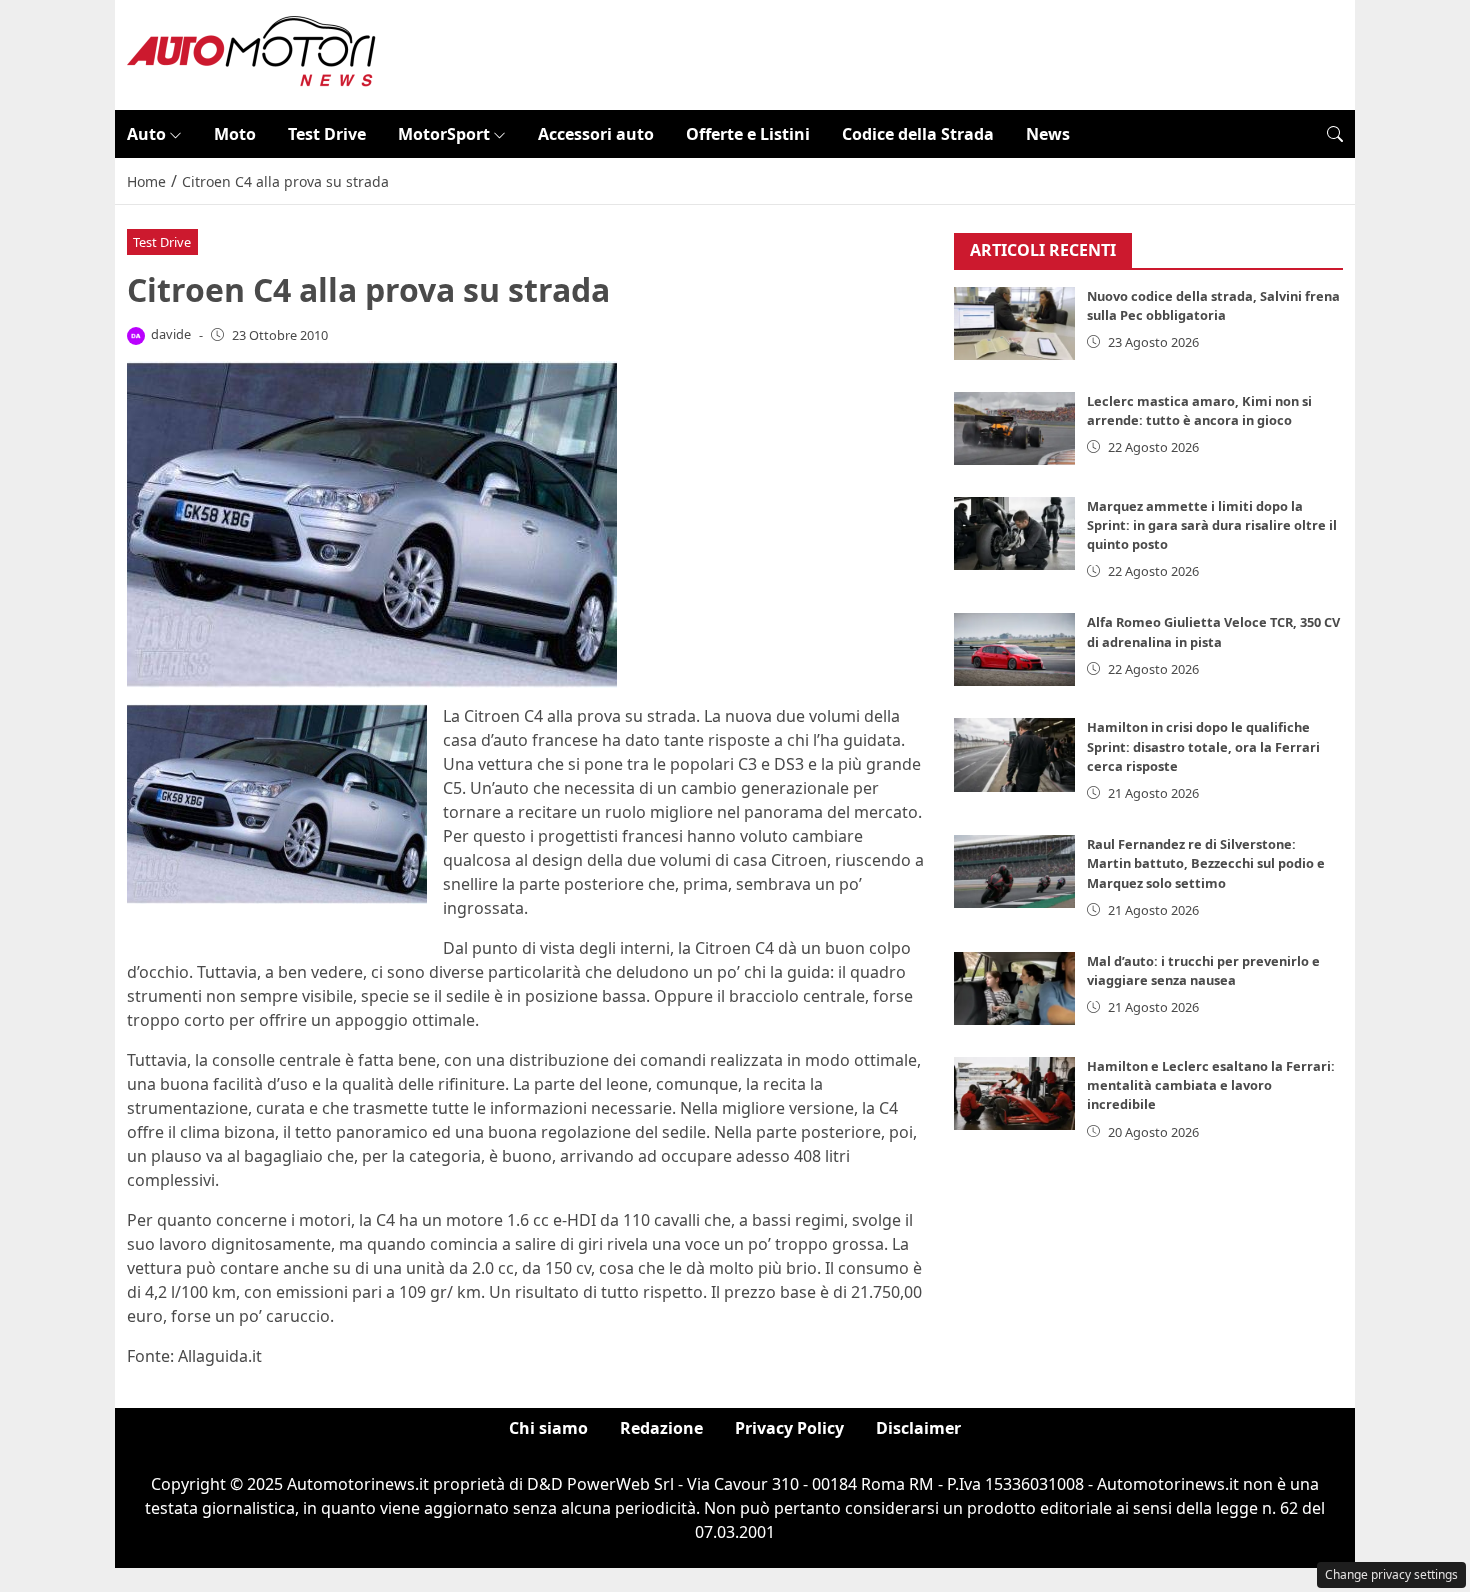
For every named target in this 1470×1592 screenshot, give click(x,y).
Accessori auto (596, 134)
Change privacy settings (1391, 1574)
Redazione (661, 1428)
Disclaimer (918, 1428)
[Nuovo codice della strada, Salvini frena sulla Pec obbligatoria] (1015, 323)
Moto (235, 134)
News (1048, 134)
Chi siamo (548, 1428)
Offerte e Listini (748, 134)
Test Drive (327, 134)
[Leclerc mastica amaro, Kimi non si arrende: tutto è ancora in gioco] (1015, 428)
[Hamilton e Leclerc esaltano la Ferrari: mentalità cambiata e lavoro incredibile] (1015, 1093)
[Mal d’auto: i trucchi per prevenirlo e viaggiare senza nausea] (1015, 988)
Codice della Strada (918, 134)
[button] (1335, 134)
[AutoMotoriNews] (252, 53)
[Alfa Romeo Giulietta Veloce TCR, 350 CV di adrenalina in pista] (1015, 649)
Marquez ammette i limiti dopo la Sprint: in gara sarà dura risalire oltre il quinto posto (1212, 525)
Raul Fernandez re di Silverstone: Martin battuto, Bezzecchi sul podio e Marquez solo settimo (1206, 863)
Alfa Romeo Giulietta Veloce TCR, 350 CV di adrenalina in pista (1213, 631)
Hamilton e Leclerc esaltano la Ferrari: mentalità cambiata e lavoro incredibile (1211, 1085)
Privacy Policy (789, 1428)
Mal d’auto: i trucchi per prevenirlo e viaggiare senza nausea (1203, 970)
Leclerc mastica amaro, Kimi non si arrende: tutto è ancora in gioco (1199, 410)
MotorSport (444, 134)
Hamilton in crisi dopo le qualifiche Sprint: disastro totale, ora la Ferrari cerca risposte (1203, 746)
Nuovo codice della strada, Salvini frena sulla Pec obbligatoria (1213, 305)
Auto (146, 134)
